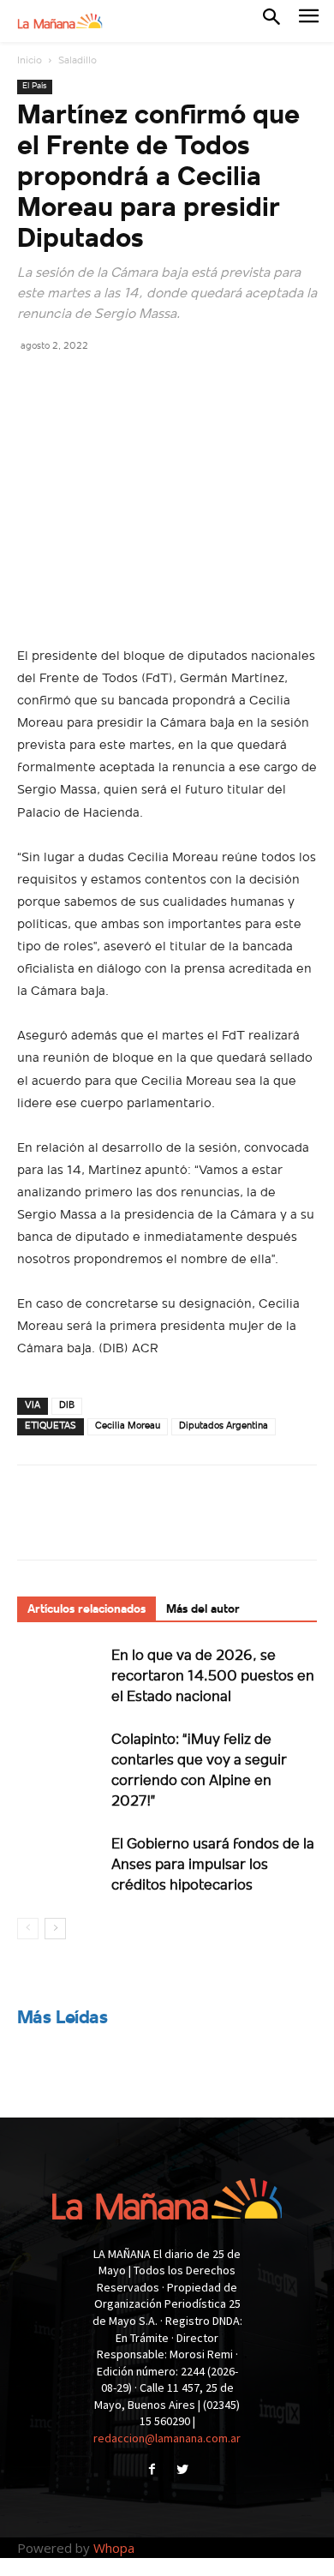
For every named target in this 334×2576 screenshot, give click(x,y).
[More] (193, 384)
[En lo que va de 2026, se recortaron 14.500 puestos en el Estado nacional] (60, 1675)
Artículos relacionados (86, 1610)
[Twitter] (74, 384)
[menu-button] (309, 21)
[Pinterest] (113, 384)
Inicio (30, 61)
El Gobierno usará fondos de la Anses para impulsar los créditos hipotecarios (213, 1865)
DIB (67, 1406)
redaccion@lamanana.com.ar (167, 2438)
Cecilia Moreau (128, 1426)
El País (35, 86)
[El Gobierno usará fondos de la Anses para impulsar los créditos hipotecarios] (60, 1863)
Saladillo (78, 61)
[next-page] (55, 1929)
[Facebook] (34, 384)
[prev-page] (28, 1929)
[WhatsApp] (152, 384)
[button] (271, 21)
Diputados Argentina (224, 1426)
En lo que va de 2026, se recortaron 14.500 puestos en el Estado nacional (213, 1677)
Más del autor (203, 1610)
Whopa (114, 2548)
